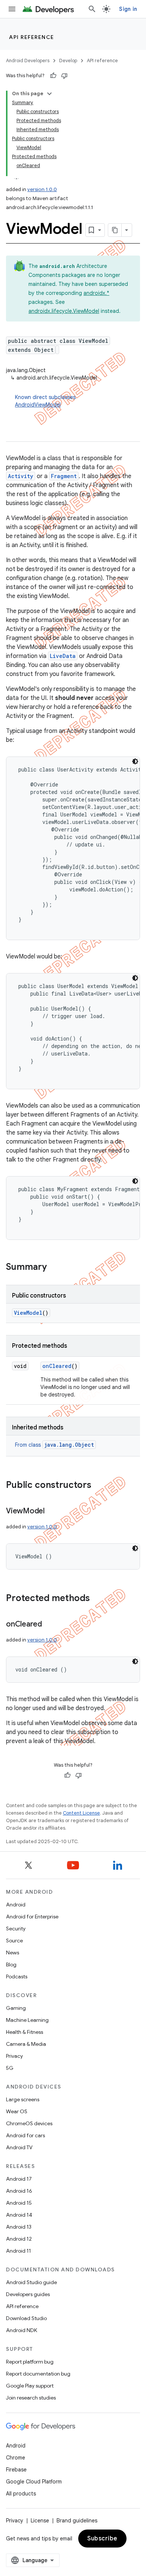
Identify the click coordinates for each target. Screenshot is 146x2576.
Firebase (16, 2470)
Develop (68, 61)
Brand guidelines (77, 2521)
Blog (11, 1965)
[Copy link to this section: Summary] (54, 1268)
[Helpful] (53, 76)
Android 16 (19, 2191)
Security (16, 1929)
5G (10, 2068)
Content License (81, 1813)
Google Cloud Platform (34, 2482)
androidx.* (96, 293)
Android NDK (22, 2330)
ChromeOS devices (29, 2123)
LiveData (63, 656)
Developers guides (28, 2294)
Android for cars (25, 2135)
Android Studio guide (31, 2282)
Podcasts (17, 1976)
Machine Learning (27, 2020)
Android (16, 1905)
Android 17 (19, 2179)
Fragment (64, 476)
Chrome (16, 2458)
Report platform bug (30, 2362)
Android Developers (28, 61)
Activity (21, 476)
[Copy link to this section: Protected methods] (97, 1599)
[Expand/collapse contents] (49, 94)
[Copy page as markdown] (115, 230)
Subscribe (102, 2539)
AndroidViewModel (38, 405)
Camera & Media (26, 2044)
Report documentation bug (38, 2374)
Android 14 (19, 2215)
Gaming (16, 2008)
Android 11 (19, 2251)
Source (14, 1941)
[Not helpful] (64, 76)
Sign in (128, 9)
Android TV (19, 2147)
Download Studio (26, 2318)
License (40, 2521)
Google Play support (30, 2386)
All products (21, 2494)
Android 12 (19, 2239)
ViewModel (28, 1313)
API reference (32, 37)
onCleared (57, 1366)
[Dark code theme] (135, 761)
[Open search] (92, 9)
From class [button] (54, 1445)
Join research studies (31, 2398)
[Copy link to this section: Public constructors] (99, 1486)
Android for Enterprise (32, 1917)
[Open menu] (12, 9)
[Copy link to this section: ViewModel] (52, 1512)
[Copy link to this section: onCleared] (49, 1625)
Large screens (23, 2099)
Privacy (14, 2056)
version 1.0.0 (42, 189)
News (13, 1953)
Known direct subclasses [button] (45, 401)
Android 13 (19, 2227)
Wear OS (17, 2111)
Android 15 (19, 2203)
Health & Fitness (25, 2032)
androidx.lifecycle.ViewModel (64, 311)
